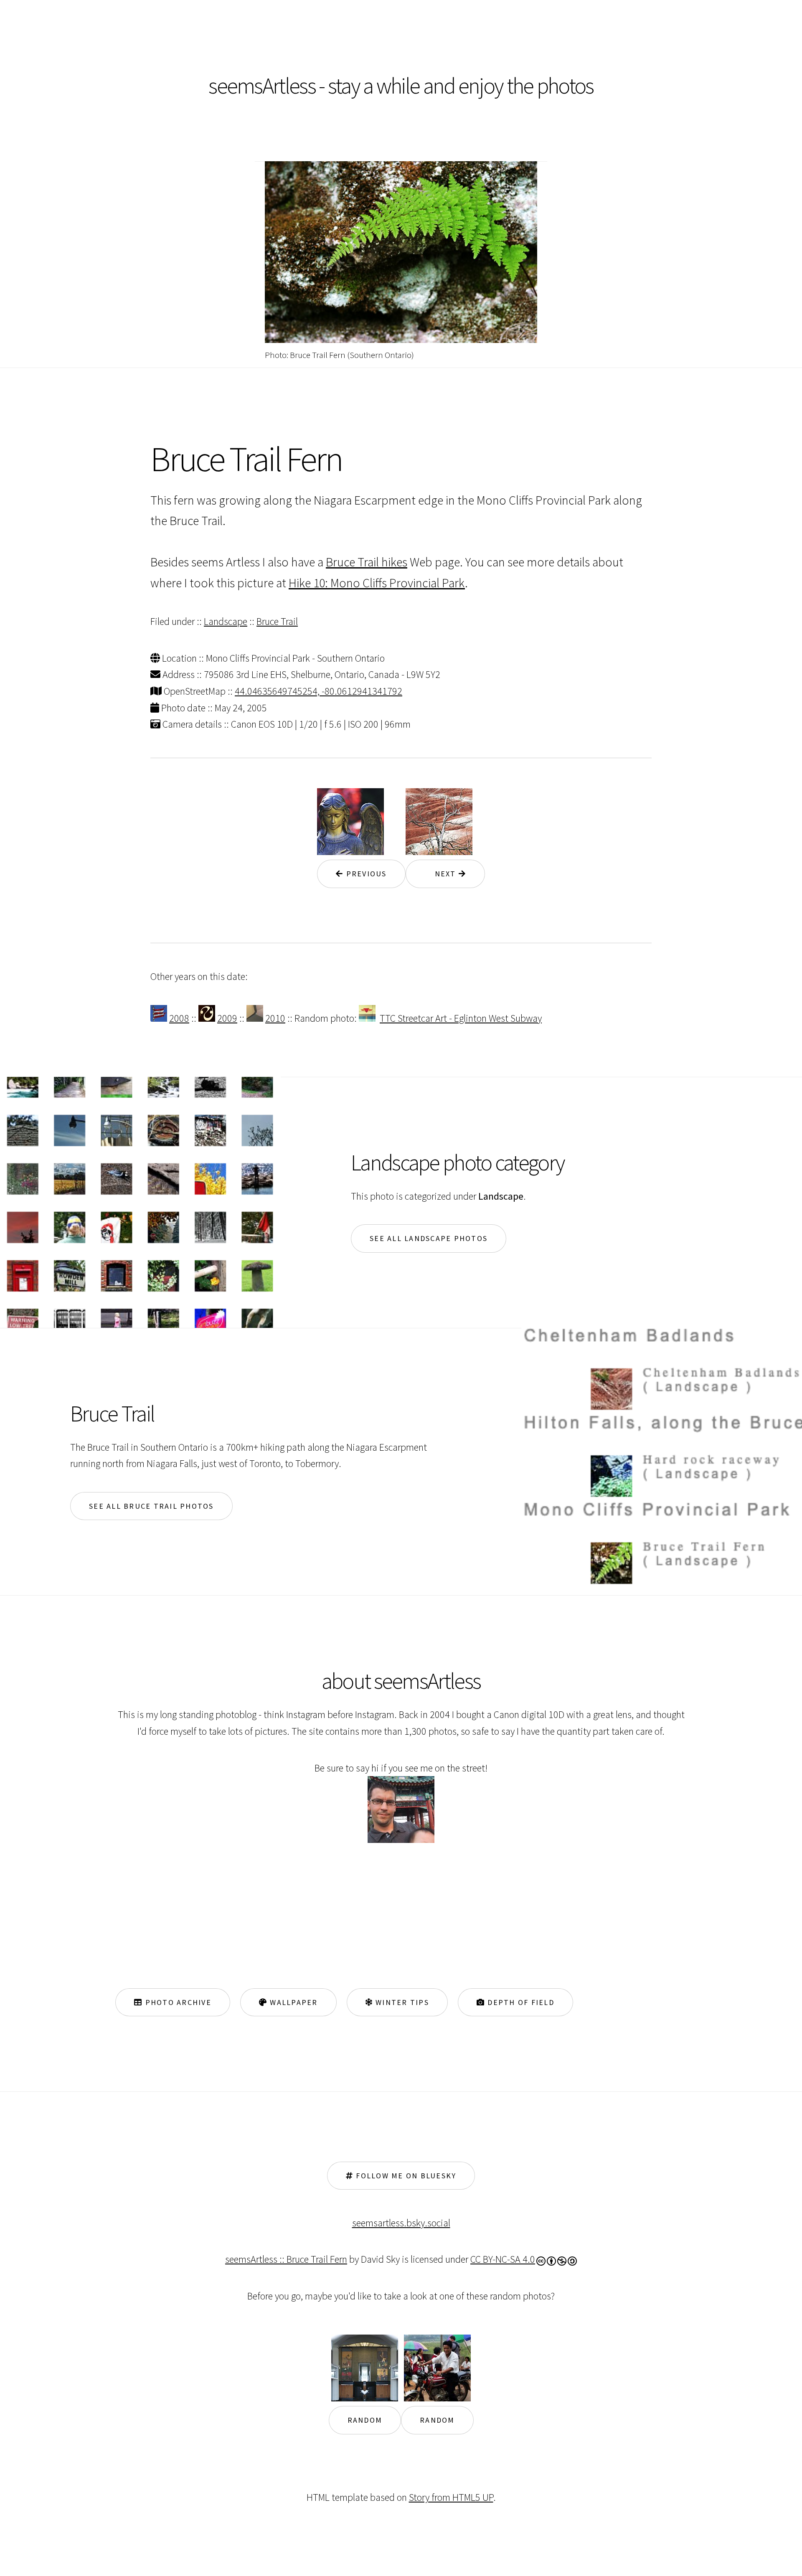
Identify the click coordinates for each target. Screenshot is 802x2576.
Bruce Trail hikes (367, 562)
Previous (365, 874)
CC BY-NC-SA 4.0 (503, 2259)
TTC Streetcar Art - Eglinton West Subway (461, 1018)
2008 (179, 1018)
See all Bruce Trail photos (151, 1506)
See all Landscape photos (429, 1238)
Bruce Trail (277, 621)
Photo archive (177, 2002)
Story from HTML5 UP (451, 2497)
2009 (227, 1018)
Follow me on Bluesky (405, 2176)
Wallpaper (293, 2002)
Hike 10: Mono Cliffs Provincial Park (377, 583)
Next (442, 874)
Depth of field (520, 2002)
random (365, 2420)
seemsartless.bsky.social (401, 2223)
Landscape (226, 621)
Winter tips (401, 2002)
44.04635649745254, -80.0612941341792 (319, 691)
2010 (275, 1018)
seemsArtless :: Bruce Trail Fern (286, 2259)
